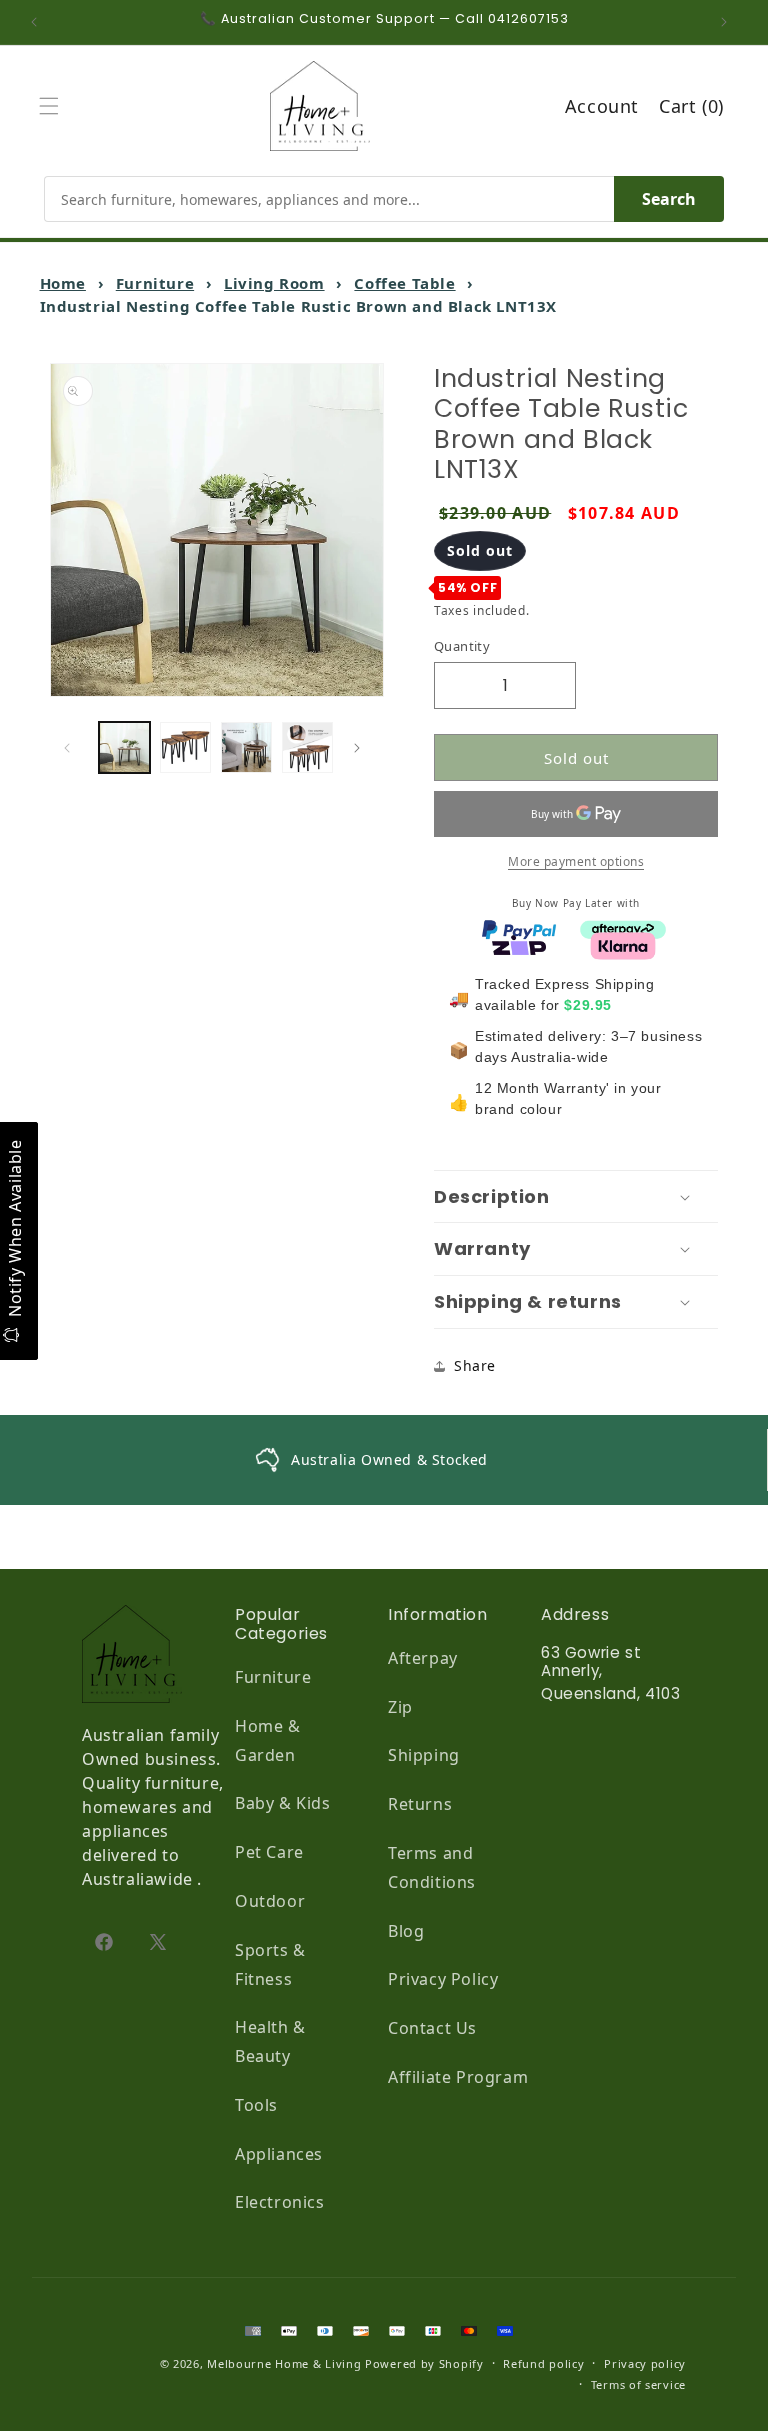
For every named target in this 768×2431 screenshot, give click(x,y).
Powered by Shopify (424, 2363)
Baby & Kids (283, 1803)
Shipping (424, 1755)
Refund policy (543, 2363)
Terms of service (638, 2384)
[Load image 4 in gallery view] (307, 747)
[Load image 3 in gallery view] (246, 747)
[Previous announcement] (39, 22)
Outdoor (270, 1901)
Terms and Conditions (432, 1867)
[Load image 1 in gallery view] (124, 747)
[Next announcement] (729, 22)
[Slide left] (72, 748)
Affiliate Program (458, 2077)
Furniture (155, 283)
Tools (256, 2105)
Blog (406, 1931)
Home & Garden (268, 1740)
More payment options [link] (576, 861)
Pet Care (269, 1852)
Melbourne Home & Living (284, 2363)
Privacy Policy (443, 1979)
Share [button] (475, 1365)
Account (602, 106)
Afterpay (423, 1658)
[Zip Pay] (519, 944)
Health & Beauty (270, 2041)
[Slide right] (362, 748)
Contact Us (432, 2028)
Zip (400, 1707)
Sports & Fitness (270, 1964)
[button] (54, 106)
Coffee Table (404, 283)
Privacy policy (645, 2363)
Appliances (279, 2154)
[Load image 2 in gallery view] (185, 747)
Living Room (274, 283)
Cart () (691, 106)
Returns (420, 1804)
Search (669, 199)
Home (63, 283)
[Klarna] (623, 944)
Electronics (280, 2202)
